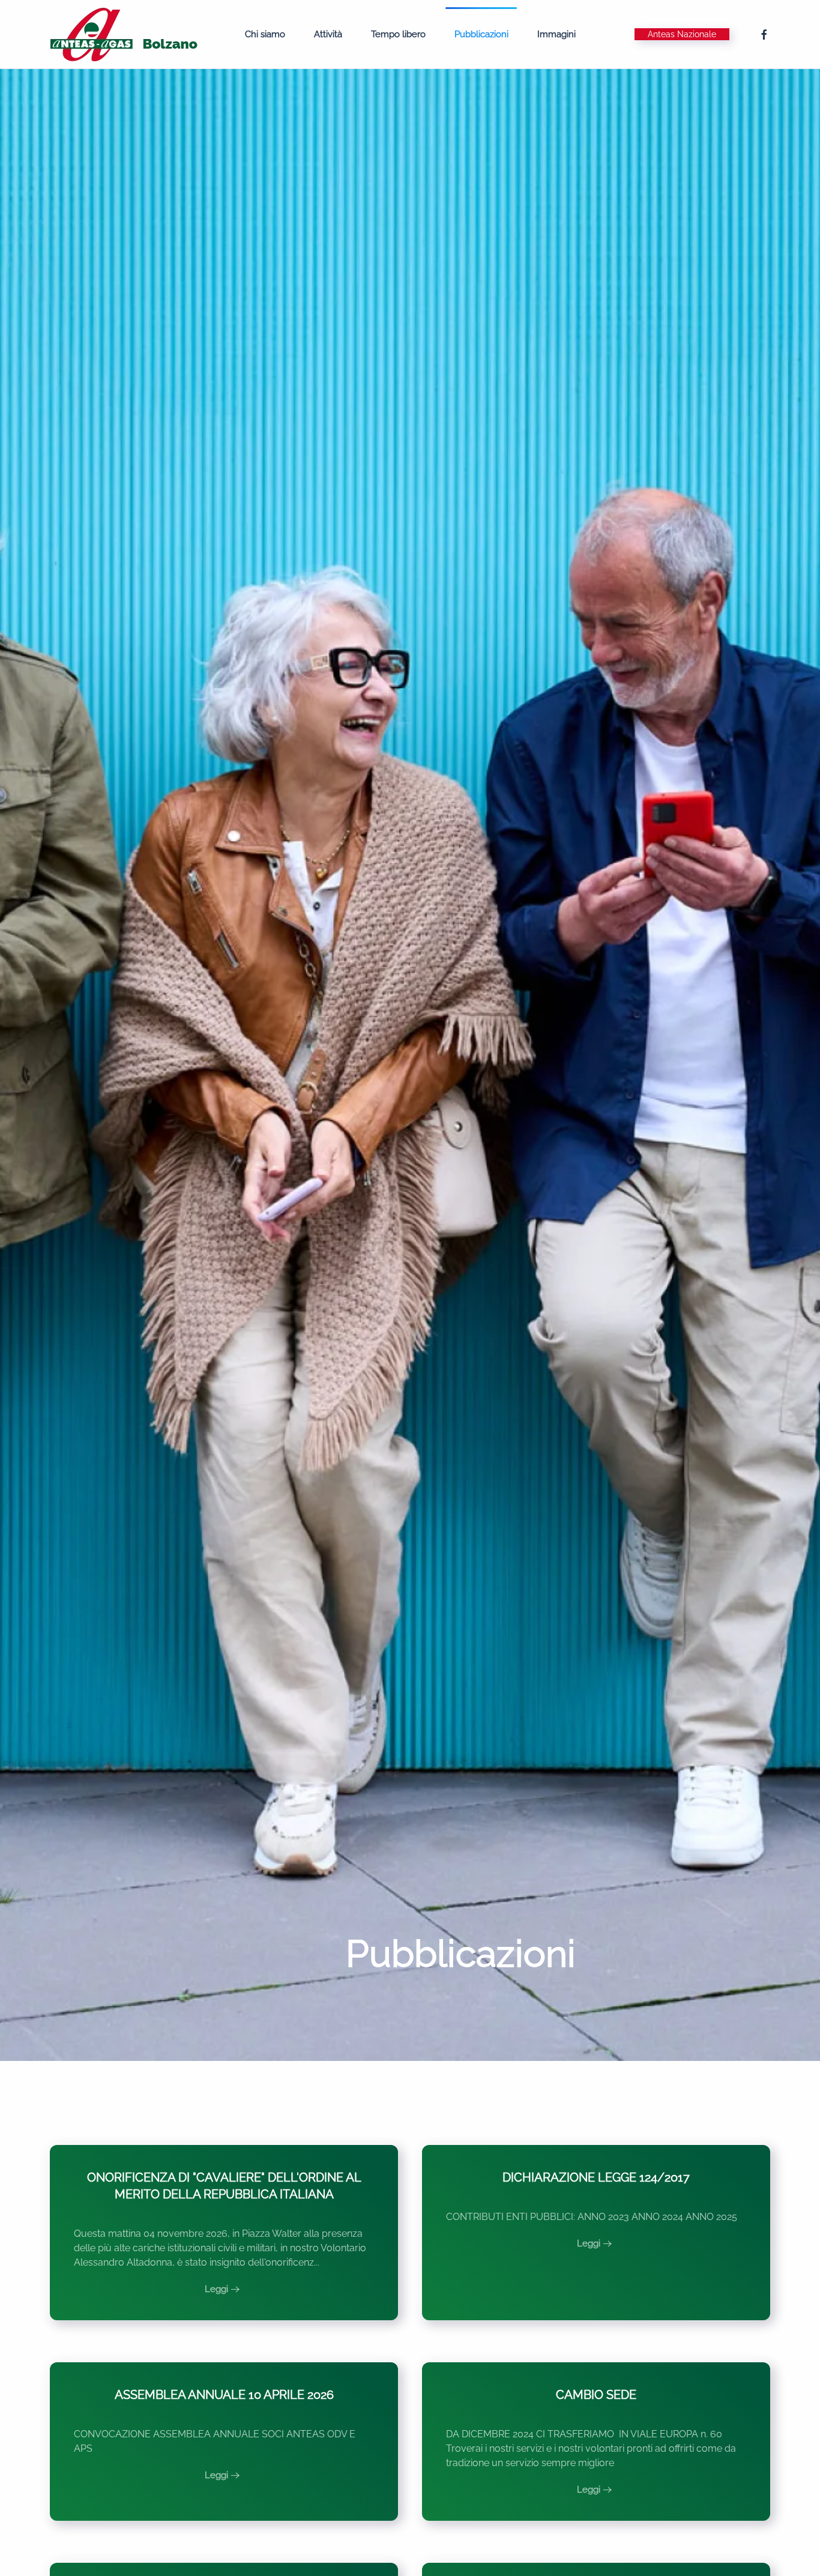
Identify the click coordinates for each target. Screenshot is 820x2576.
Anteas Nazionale (682, 34)
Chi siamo (265, 34)
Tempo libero (398, 34)
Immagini (556, 34)
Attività (328, 34)
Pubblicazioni (481, 34)
